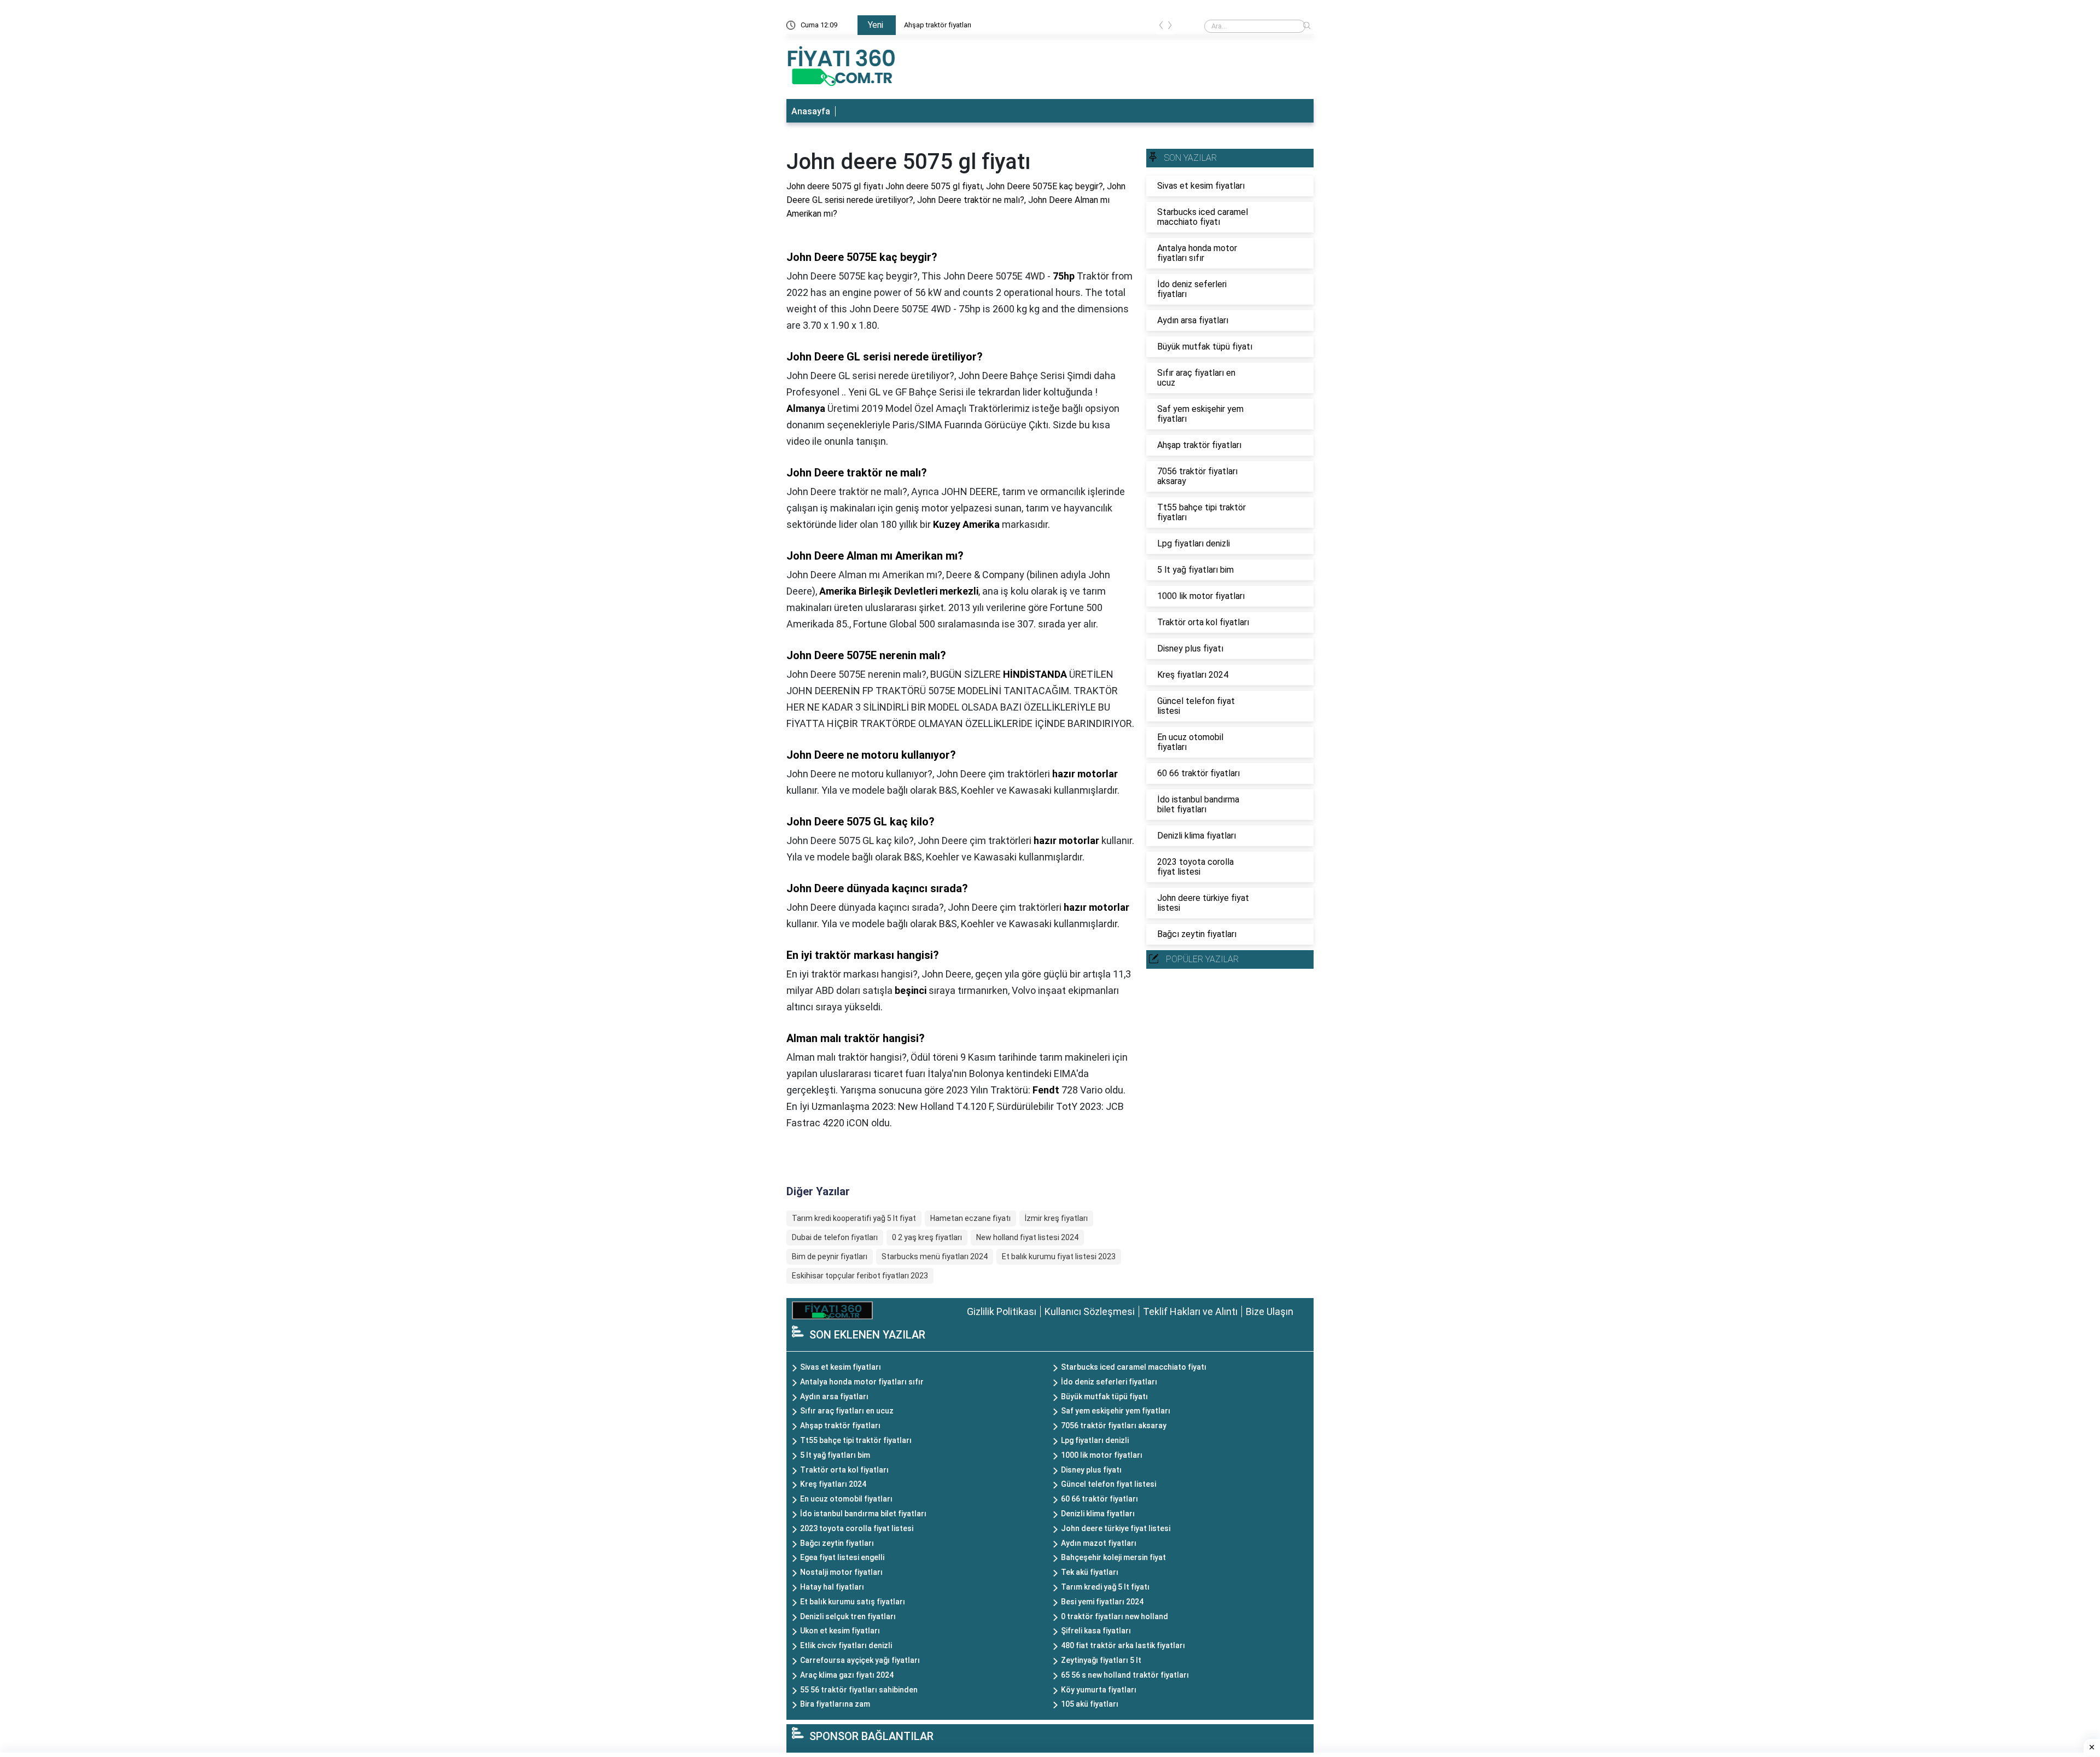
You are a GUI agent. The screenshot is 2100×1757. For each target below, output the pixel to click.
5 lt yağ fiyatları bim (835, 1455)
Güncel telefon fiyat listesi (1109, 1484)
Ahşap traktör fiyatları (938, 25)
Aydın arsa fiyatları (834, 1397)
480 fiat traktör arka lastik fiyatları (1123, 1645)
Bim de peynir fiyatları (830, 1256)
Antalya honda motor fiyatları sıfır (862, 1382)
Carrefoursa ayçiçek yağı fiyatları (860, 1660)
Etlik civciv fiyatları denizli (846, 1645)
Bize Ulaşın (1270, 1311)
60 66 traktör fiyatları (1099, 1499)
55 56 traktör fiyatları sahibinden (859, 1690)
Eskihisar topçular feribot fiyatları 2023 (860, 1276)
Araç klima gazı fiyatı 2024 (847, 1675)
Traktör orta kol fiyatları (844, 1470)
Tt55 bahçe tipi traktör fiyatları (856, 1440)
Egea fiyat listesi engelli (842, 1557)
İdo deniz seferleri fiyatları (1109, 1382)
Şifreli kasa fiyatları (1096, 1631)
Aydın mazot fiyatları (1099, 1543)
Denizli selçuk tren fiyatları (848, 1616)
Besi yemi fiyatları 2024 (1102, 1602)
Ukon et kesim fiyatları (840, 1631)
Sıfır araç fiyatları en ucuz (847, 1411)
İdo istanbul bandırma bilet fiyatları (863, 1514)
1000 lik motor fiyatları (1102, 1455)
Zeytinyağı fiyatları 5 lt (1101, 1660)
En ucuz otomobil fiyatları (846, 1499)
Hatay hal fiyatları (832, 1587)
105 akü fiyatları (1090, 1704)
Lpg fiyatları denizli (1095, 1440)
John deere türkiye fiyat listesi (1116, 1528)
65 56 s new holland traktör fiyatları (1125, 1675)
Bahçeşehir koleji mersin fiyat (1113, 1557)
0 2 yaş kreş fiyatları (927, 1237)
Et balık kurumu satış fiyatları (853, 1602)
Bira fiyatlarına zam (835, 1704)
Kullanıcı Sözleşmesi (1090, 1311)
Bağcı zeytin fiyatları (837, 1543)
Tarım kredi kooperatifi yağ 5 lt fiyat (854, 1218)
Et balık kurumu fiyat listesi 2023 (1059, 1256)
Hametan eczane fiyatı (970, 1218)
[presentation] (1161, 27)
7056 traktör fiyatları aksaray (1114, 1426)
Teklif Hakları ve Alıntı (1190, 1311)
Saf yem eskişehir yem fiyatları (1116, 1411)
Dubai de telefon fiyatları (835, 1237)
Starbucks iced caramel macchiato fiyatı (1134, 1367)
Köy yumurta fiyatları (1099, 1690)
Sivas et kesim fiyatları (841, 1367)
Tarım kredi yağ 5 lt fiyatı (1105, 1587)
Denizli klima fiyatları (1098, 1514)
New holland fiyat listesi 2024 (1027, 1237)
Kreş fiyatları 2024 (833, 1484)
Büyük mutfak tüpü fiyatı (1104, 1397)
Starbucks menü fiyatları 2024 (935, 1256)
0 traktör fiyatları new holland (1115, 1616)
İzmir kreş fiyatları (1056, 1218)
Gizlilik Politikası (1002, 1311)
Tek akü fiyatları (1090, 1572)
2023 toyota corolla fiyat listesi (857, 1528)
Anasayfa (811, 111)
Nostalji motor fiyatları (841, 1572)
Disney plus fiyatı (1091, 1470)
